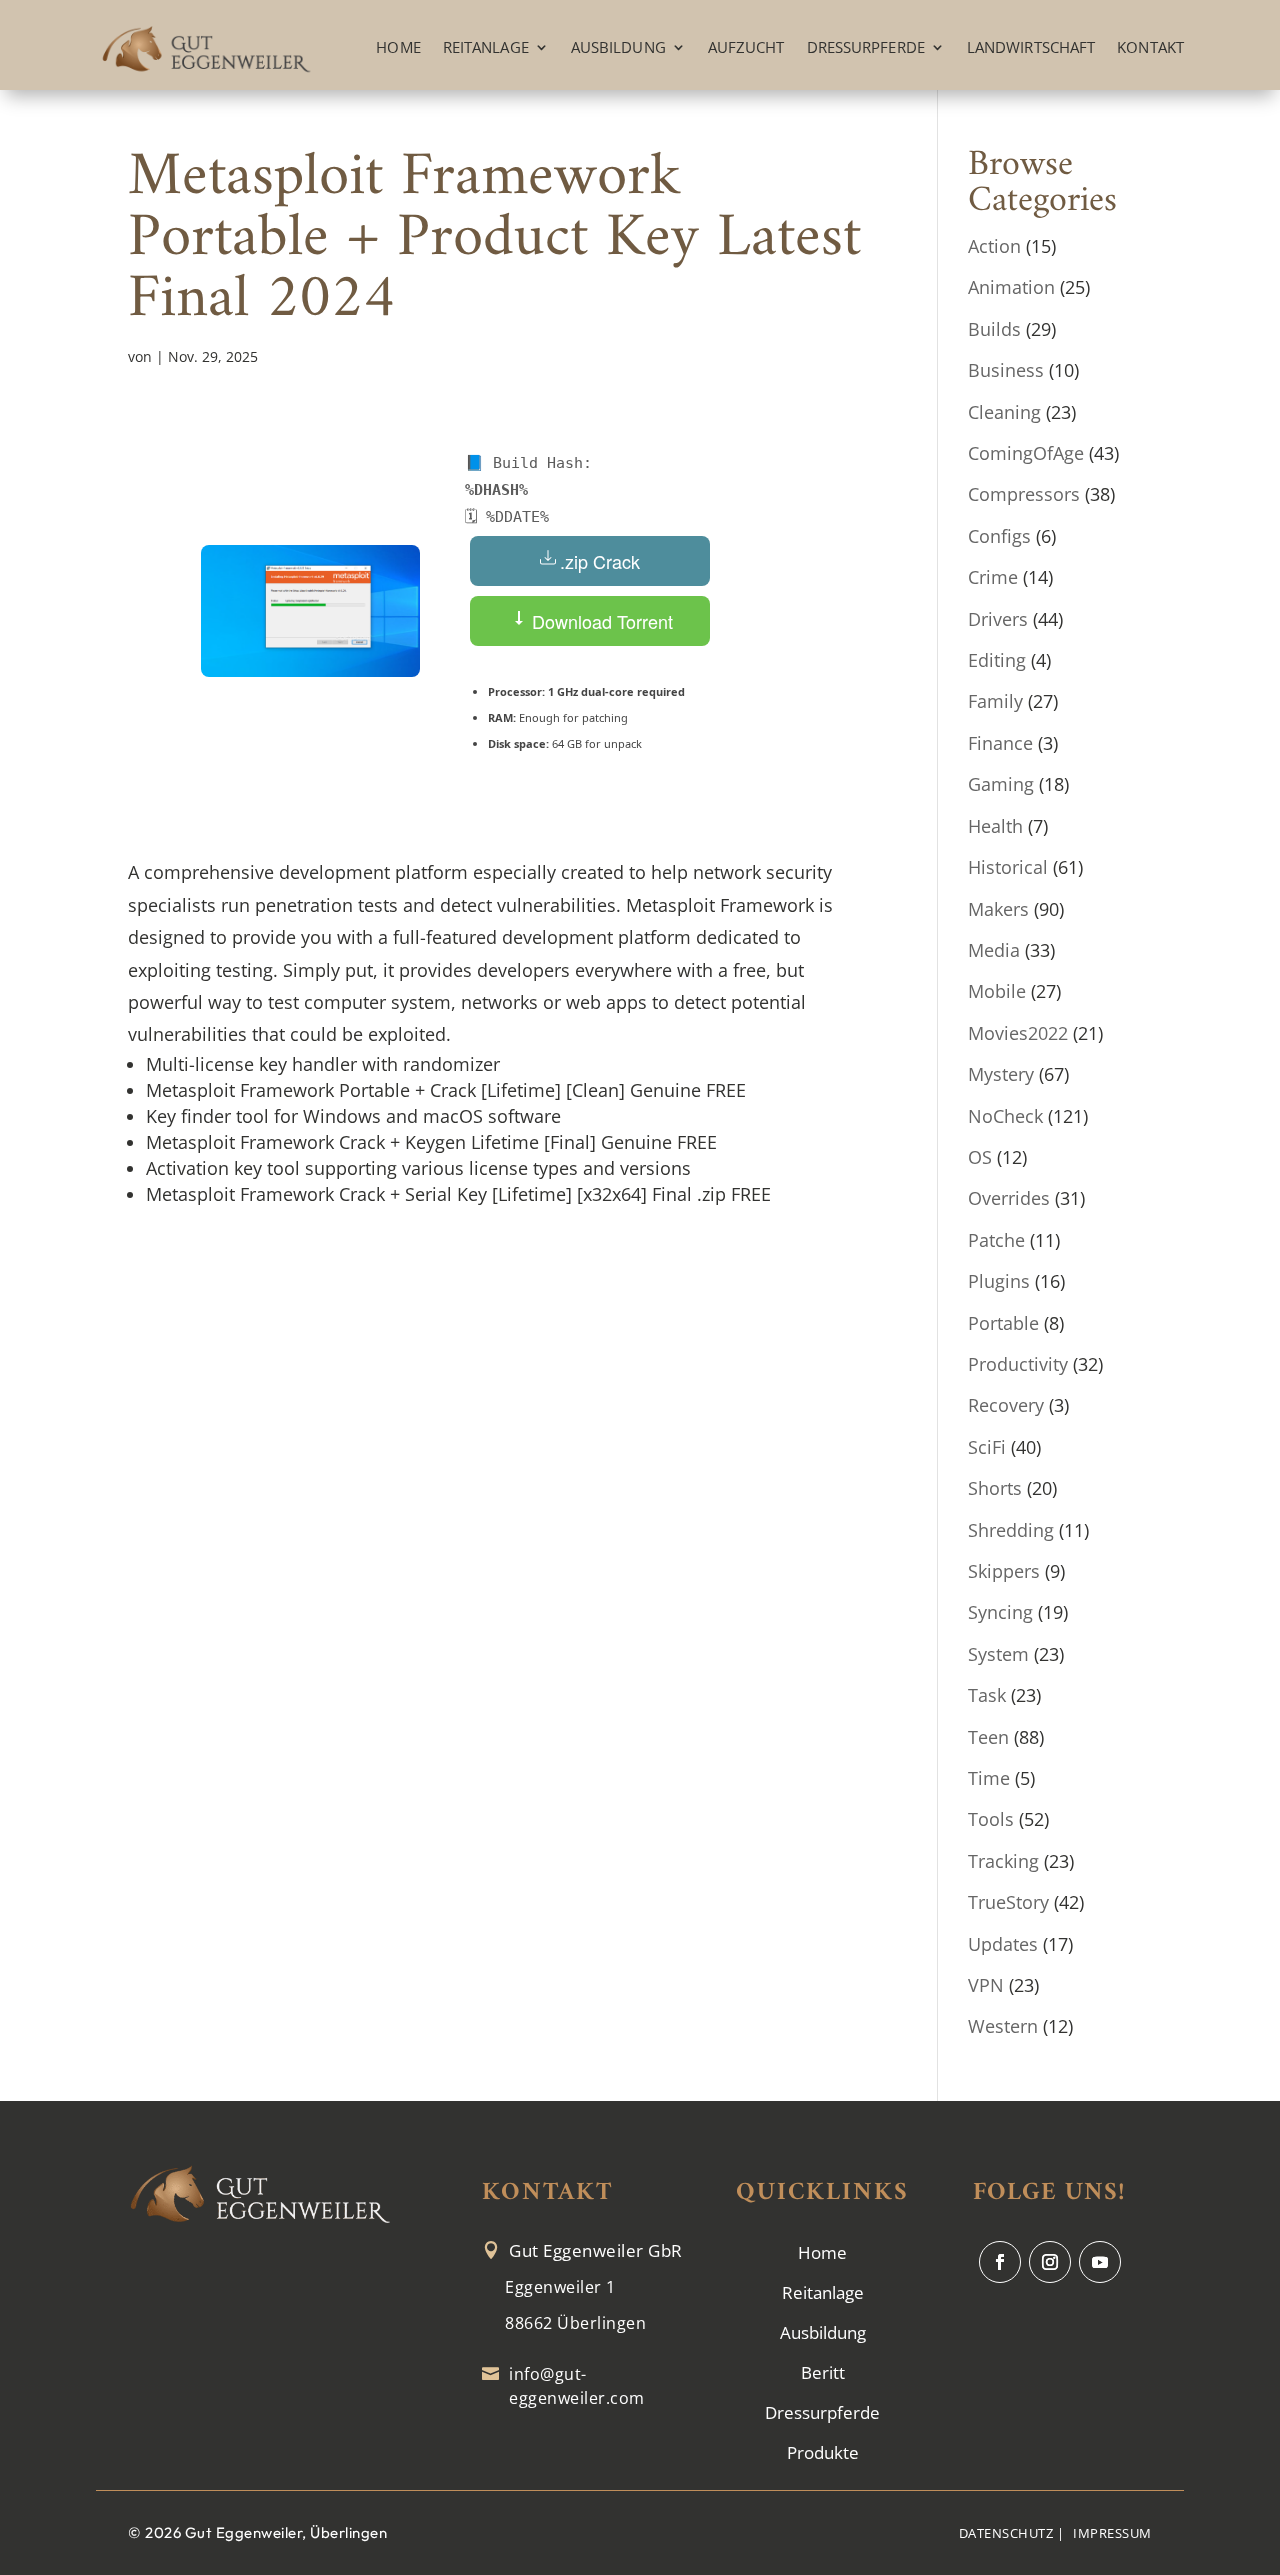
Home (398, 47)
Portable (1003, 1323)
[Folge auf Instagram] (1050, 2262)
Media (994, 950)
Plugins (999, 1281)
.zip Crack (600, 561)
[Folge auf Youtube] (1100, 2262)
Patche (996, 1240)
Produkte (823, 2452)
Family (995, 701)
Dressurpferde (866, 47)
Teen (988, 1737)
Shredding (1011, 1530)
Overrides (1009, 1198)
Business (1006, 370)
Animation (1011, 287)
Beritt (823, 2372)
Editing (997, 660)
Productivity (1018, 1364)
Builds (994, 329)
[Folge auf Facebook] (1000, 2262)
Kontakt (1150, 47)
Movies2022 (1018, 1033)
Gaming (1001, 784)
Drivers (998, 619)
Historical (1008, 867)
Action (994, 246)
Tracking (1003, 1861)
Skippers (1004, 1571)
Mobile (997, 991)
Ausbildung (618, 47)
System (998, 1654)
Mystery (1001, 1074)
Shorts (995, 1488)
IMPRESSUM (1112, 2533)
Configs (999, 536)
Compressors (1024, 494)
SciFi (987, 1447)
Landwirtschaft (1031, 47)
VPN (986, 1985)
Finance (1000, 743)
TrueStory (1008, 1902)
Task (987, 1695)
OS (980, 1157)
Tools (991, 1819)
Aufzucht (746, 47)
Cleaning (1004, 412)
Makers (998, 909)
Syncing (1000, 1612)
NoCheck (1005, 1116)
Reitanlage (486, 47)
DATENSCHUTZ (1006, 2533)
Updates (1003, 1944)
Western (1003, 2026)
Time (989, 1778)
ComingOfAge (1026, 453)
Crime (993, 577)
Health (995, 826)
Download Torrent (600, 621)
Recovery (1006, 1405)
